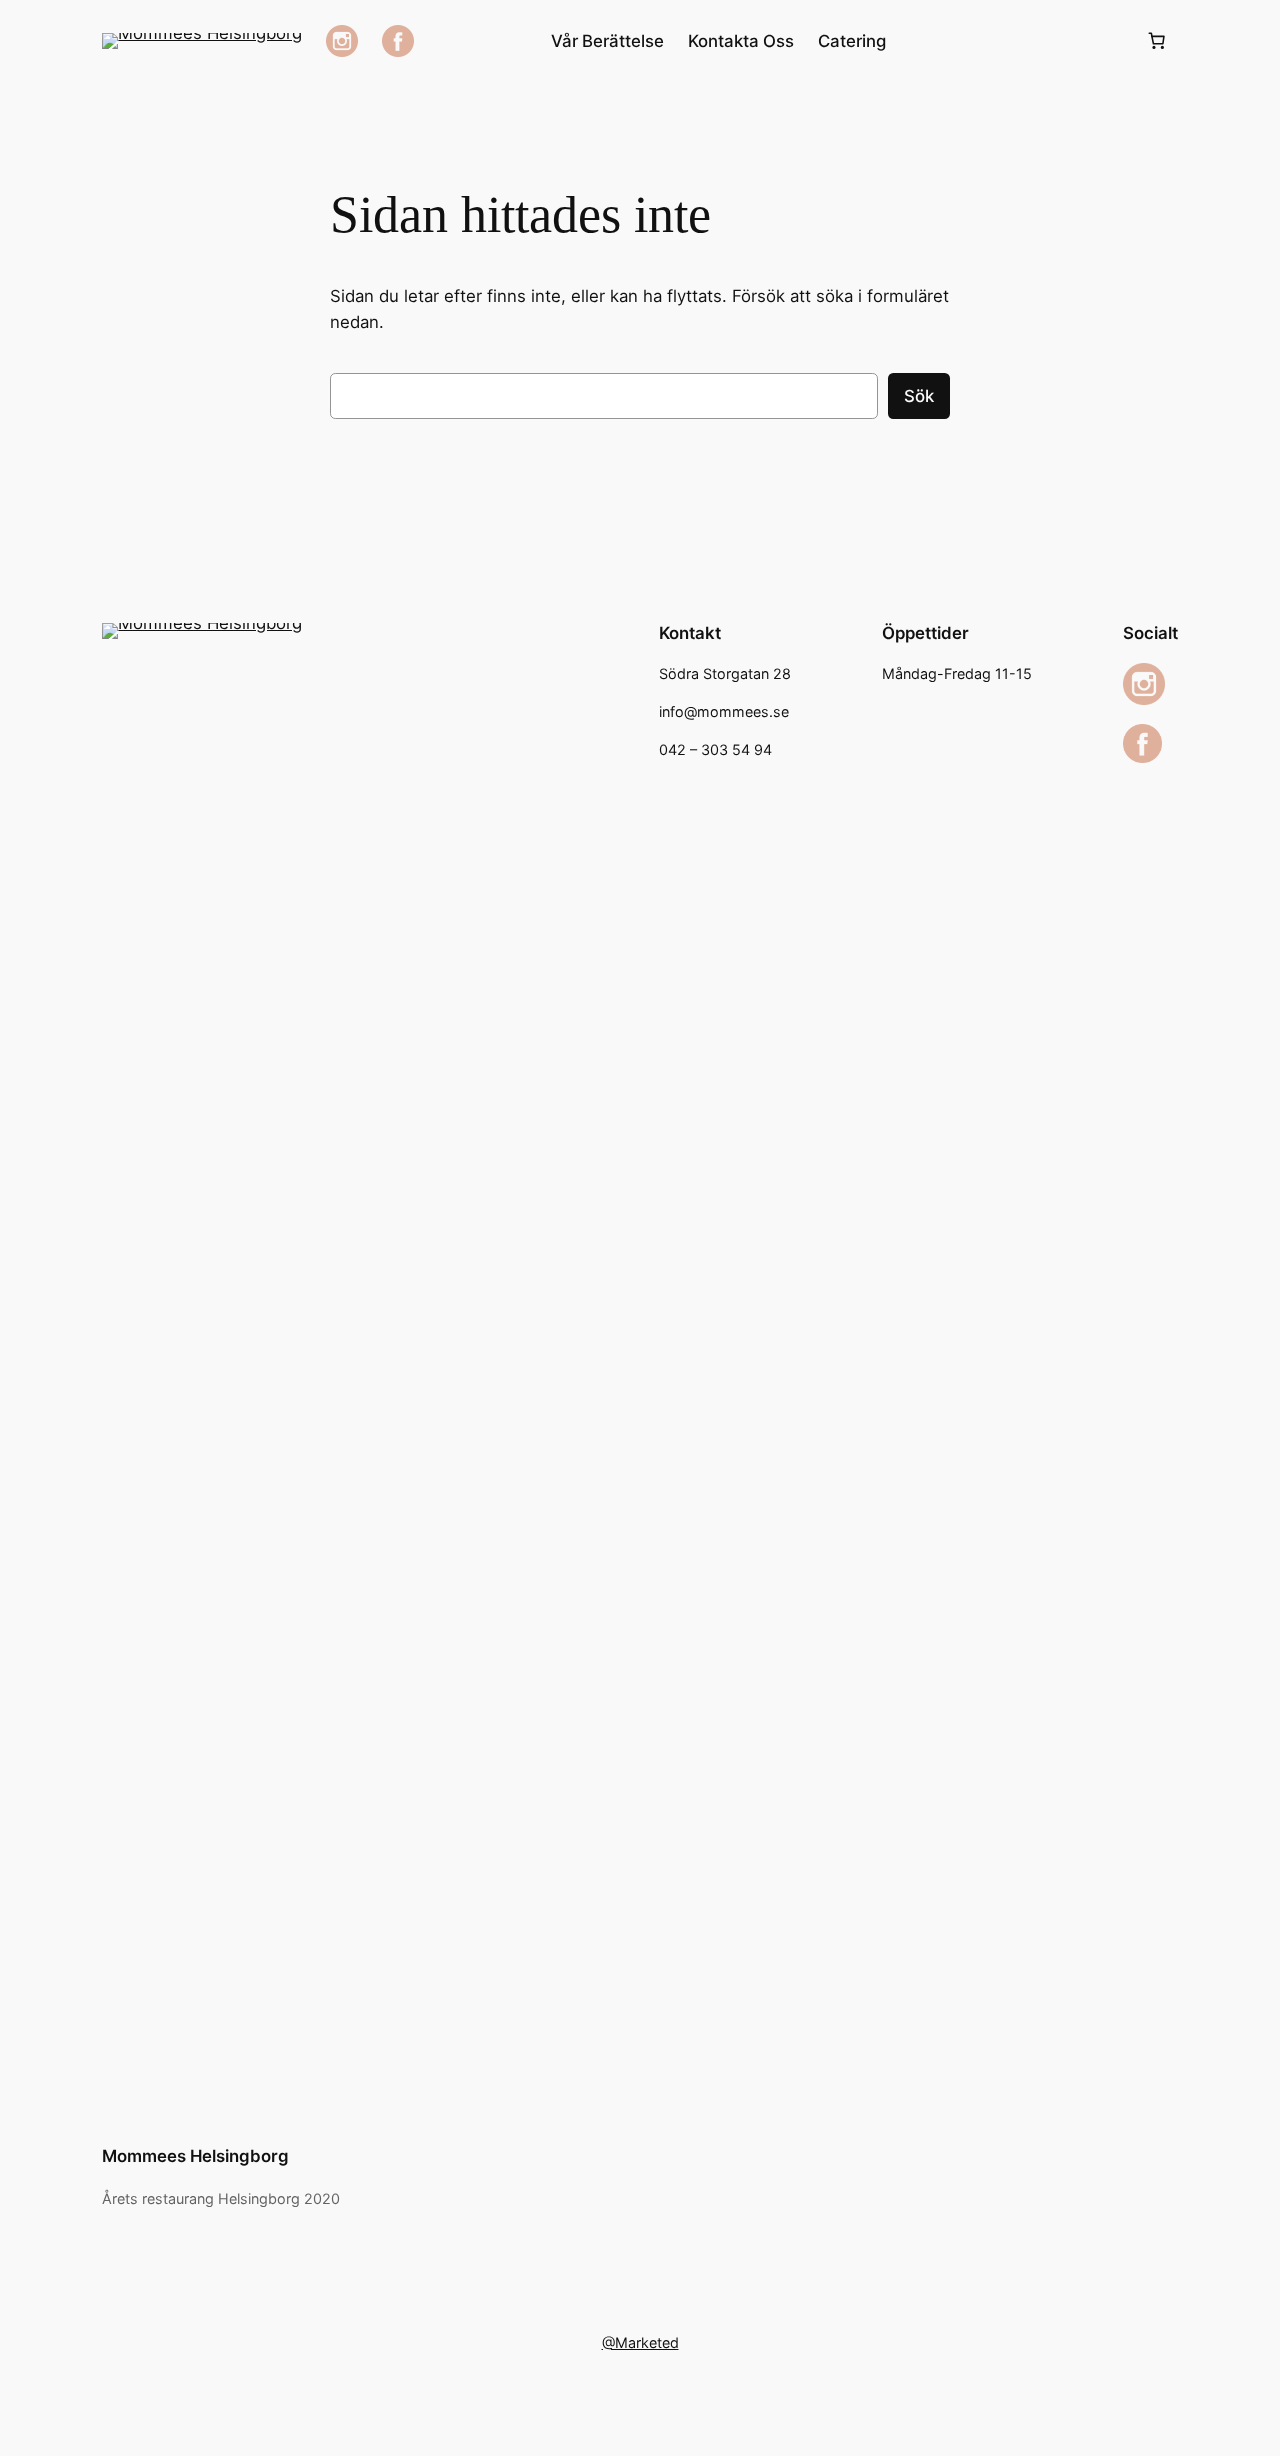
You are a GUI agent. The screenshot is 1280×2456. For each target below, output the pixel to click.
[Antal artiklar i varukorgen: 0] (1157, 41)
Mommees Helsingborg (195, 2156)
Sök (919, 396)
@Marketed (640, 2342)
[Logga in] (1015, 41)
